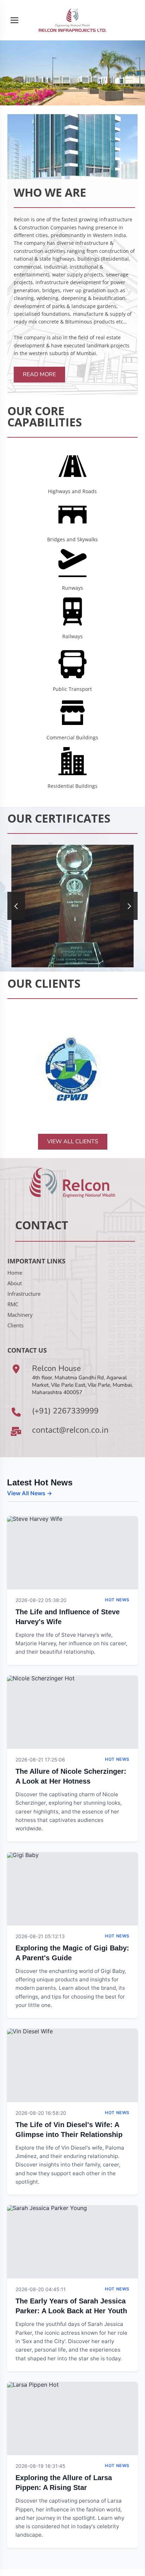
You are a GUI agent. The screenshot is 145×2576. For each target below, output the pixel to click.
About (15, 1283)
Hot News (117, 1600)
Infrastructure (24, 1294)
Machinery (20, 1315)
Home (15, 1273)
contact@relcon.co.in (70, 1430)
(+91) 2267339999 (65, 1411)
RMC (13, 1304)
